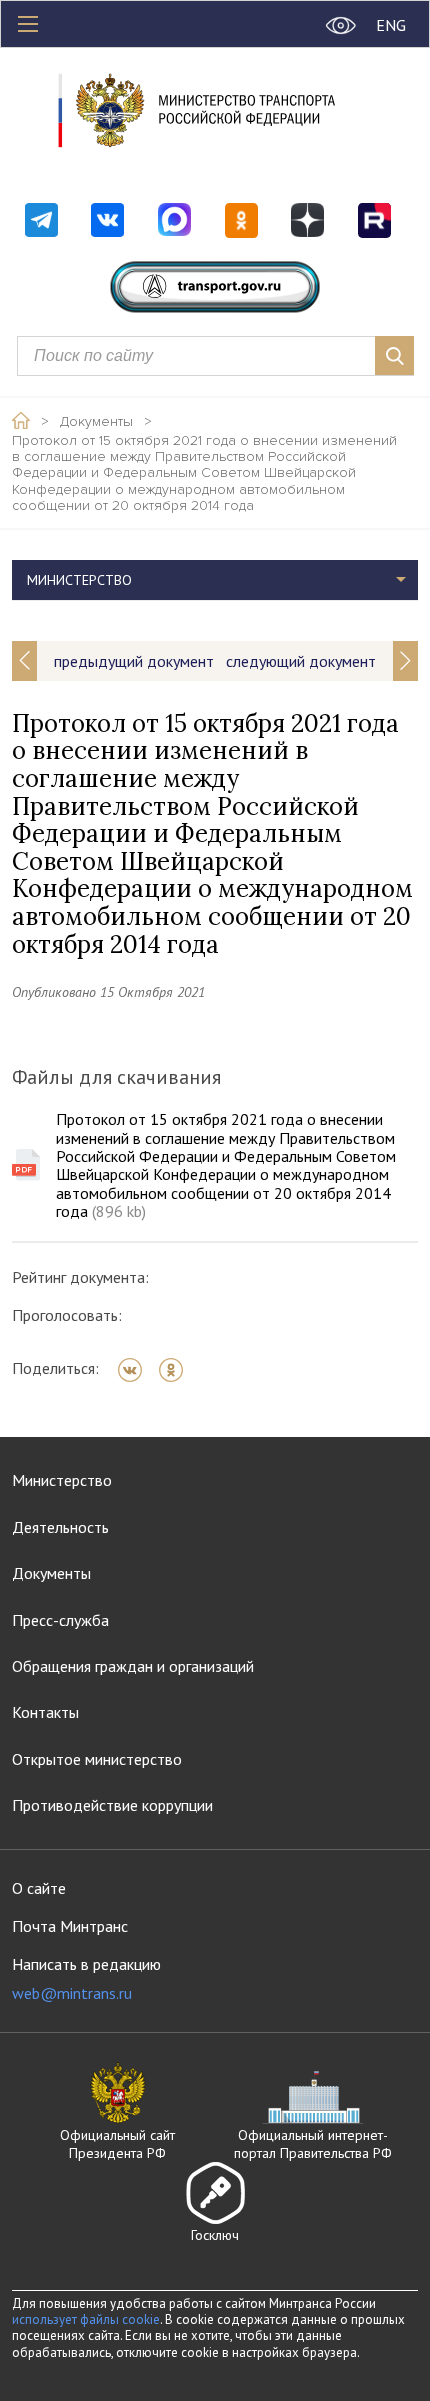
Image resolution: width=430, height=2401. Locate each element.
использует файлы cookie (86, 2319)
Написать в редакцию (86, 1978)
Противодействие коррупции (112, 1805)
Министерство (62, 1480)
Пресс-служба (60, 1620)
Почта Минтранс (70, 1926)
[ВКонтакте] (136, 1370)
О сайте (39, 1888)
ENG (391, 25)
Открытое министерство (97, 1759)
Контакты (45, 1712)
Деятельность (60, 1527)
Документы (96, 422)
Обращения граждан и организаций (133, 1666)
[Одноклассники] (177, 1370)
